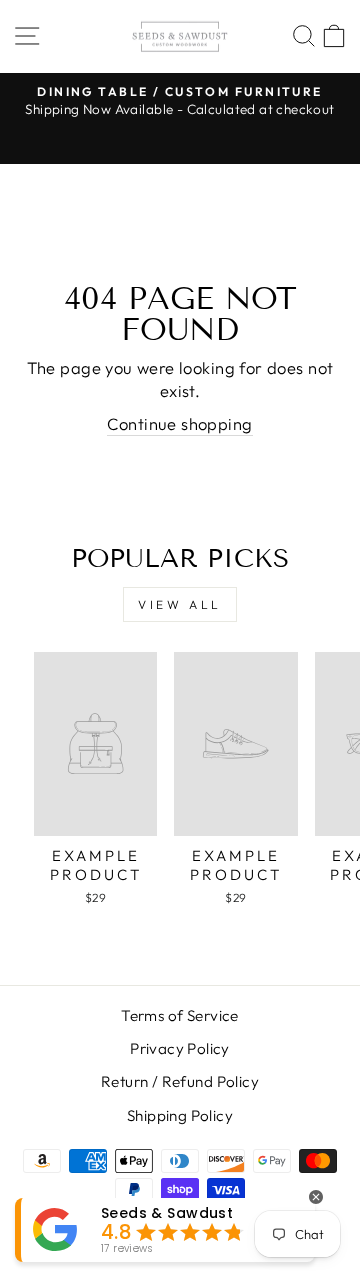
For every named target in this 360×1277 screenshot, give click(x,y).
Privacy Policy (180, 1048)
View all (180, 604)
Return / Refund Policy (180, 1081)
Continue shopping (179, 423)
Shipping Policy (180, 1115)
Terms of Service (180, 1015)
